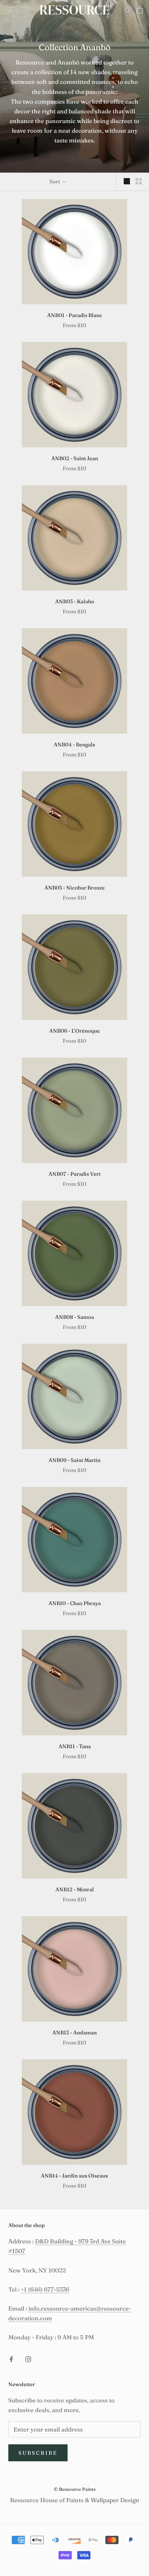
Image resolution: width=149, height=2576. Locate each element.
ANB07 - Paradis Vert (74, 1174)
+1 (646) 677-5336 (45, 2289)
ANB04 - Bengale (74, 744)
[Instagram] (28, 2359)
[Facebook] (11, 2359)
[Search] (128, 10)
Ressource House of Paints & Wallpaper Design (75, 2500)
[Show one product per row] (127, 181)
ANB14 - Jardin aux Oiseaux (74, 2176)
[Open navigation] (10, 10)
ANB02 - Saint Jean (75, 458)
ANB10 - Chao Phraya (75, 1603)
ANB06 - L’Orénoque (74, 1031)
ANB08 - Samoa (74, 1317)
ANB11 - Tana (75, 1746)
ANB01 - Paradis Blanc (75, 315)
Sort (55, 181)
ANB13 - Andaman (74, 2032)
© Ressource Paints (75, 2489)
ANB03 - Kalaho (75, 601)
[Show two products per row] (139, 181)
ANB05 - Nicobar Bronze (74, 888)
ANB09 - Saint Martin (74, 1460)
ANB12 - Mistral (75, 1889)
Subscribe (38, 2453)
